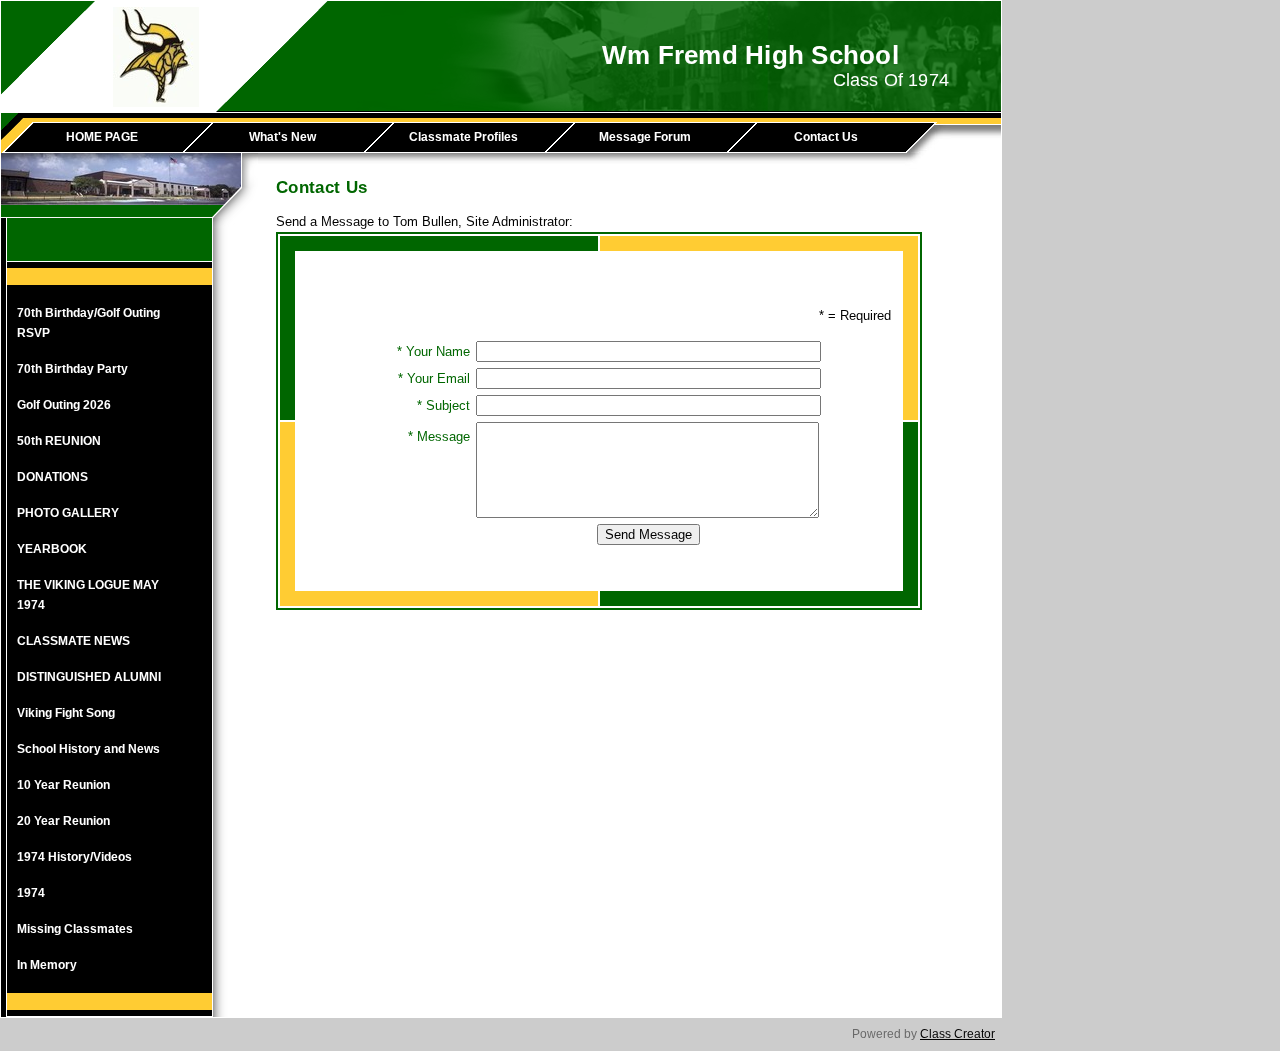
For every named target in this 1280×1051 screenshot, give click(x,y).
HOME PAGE (102, 137)
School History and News (88, 749)
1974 (31, 893)
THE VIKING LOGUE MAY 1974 (88, 595)
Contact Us (826, 137)
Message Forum (645, 137)
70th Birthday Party (72, 369)
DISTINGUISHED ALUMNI (89, 677)
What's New (282, 137)
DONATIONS (52, 477)
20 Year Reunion (63, 821)
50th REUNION (59, 441)
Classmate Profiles (463, 137)
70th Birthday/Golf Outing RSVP (88, 323)
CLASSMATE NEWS (73, 641)
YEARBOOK (52, 549)
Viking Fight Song (66, 713)
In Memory (47, 965)
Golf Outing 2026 (64, 405)
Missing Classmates (75, 929)
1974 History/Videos (74, 857)
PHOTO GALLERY (68, 513)
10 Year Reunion (63, 785)
